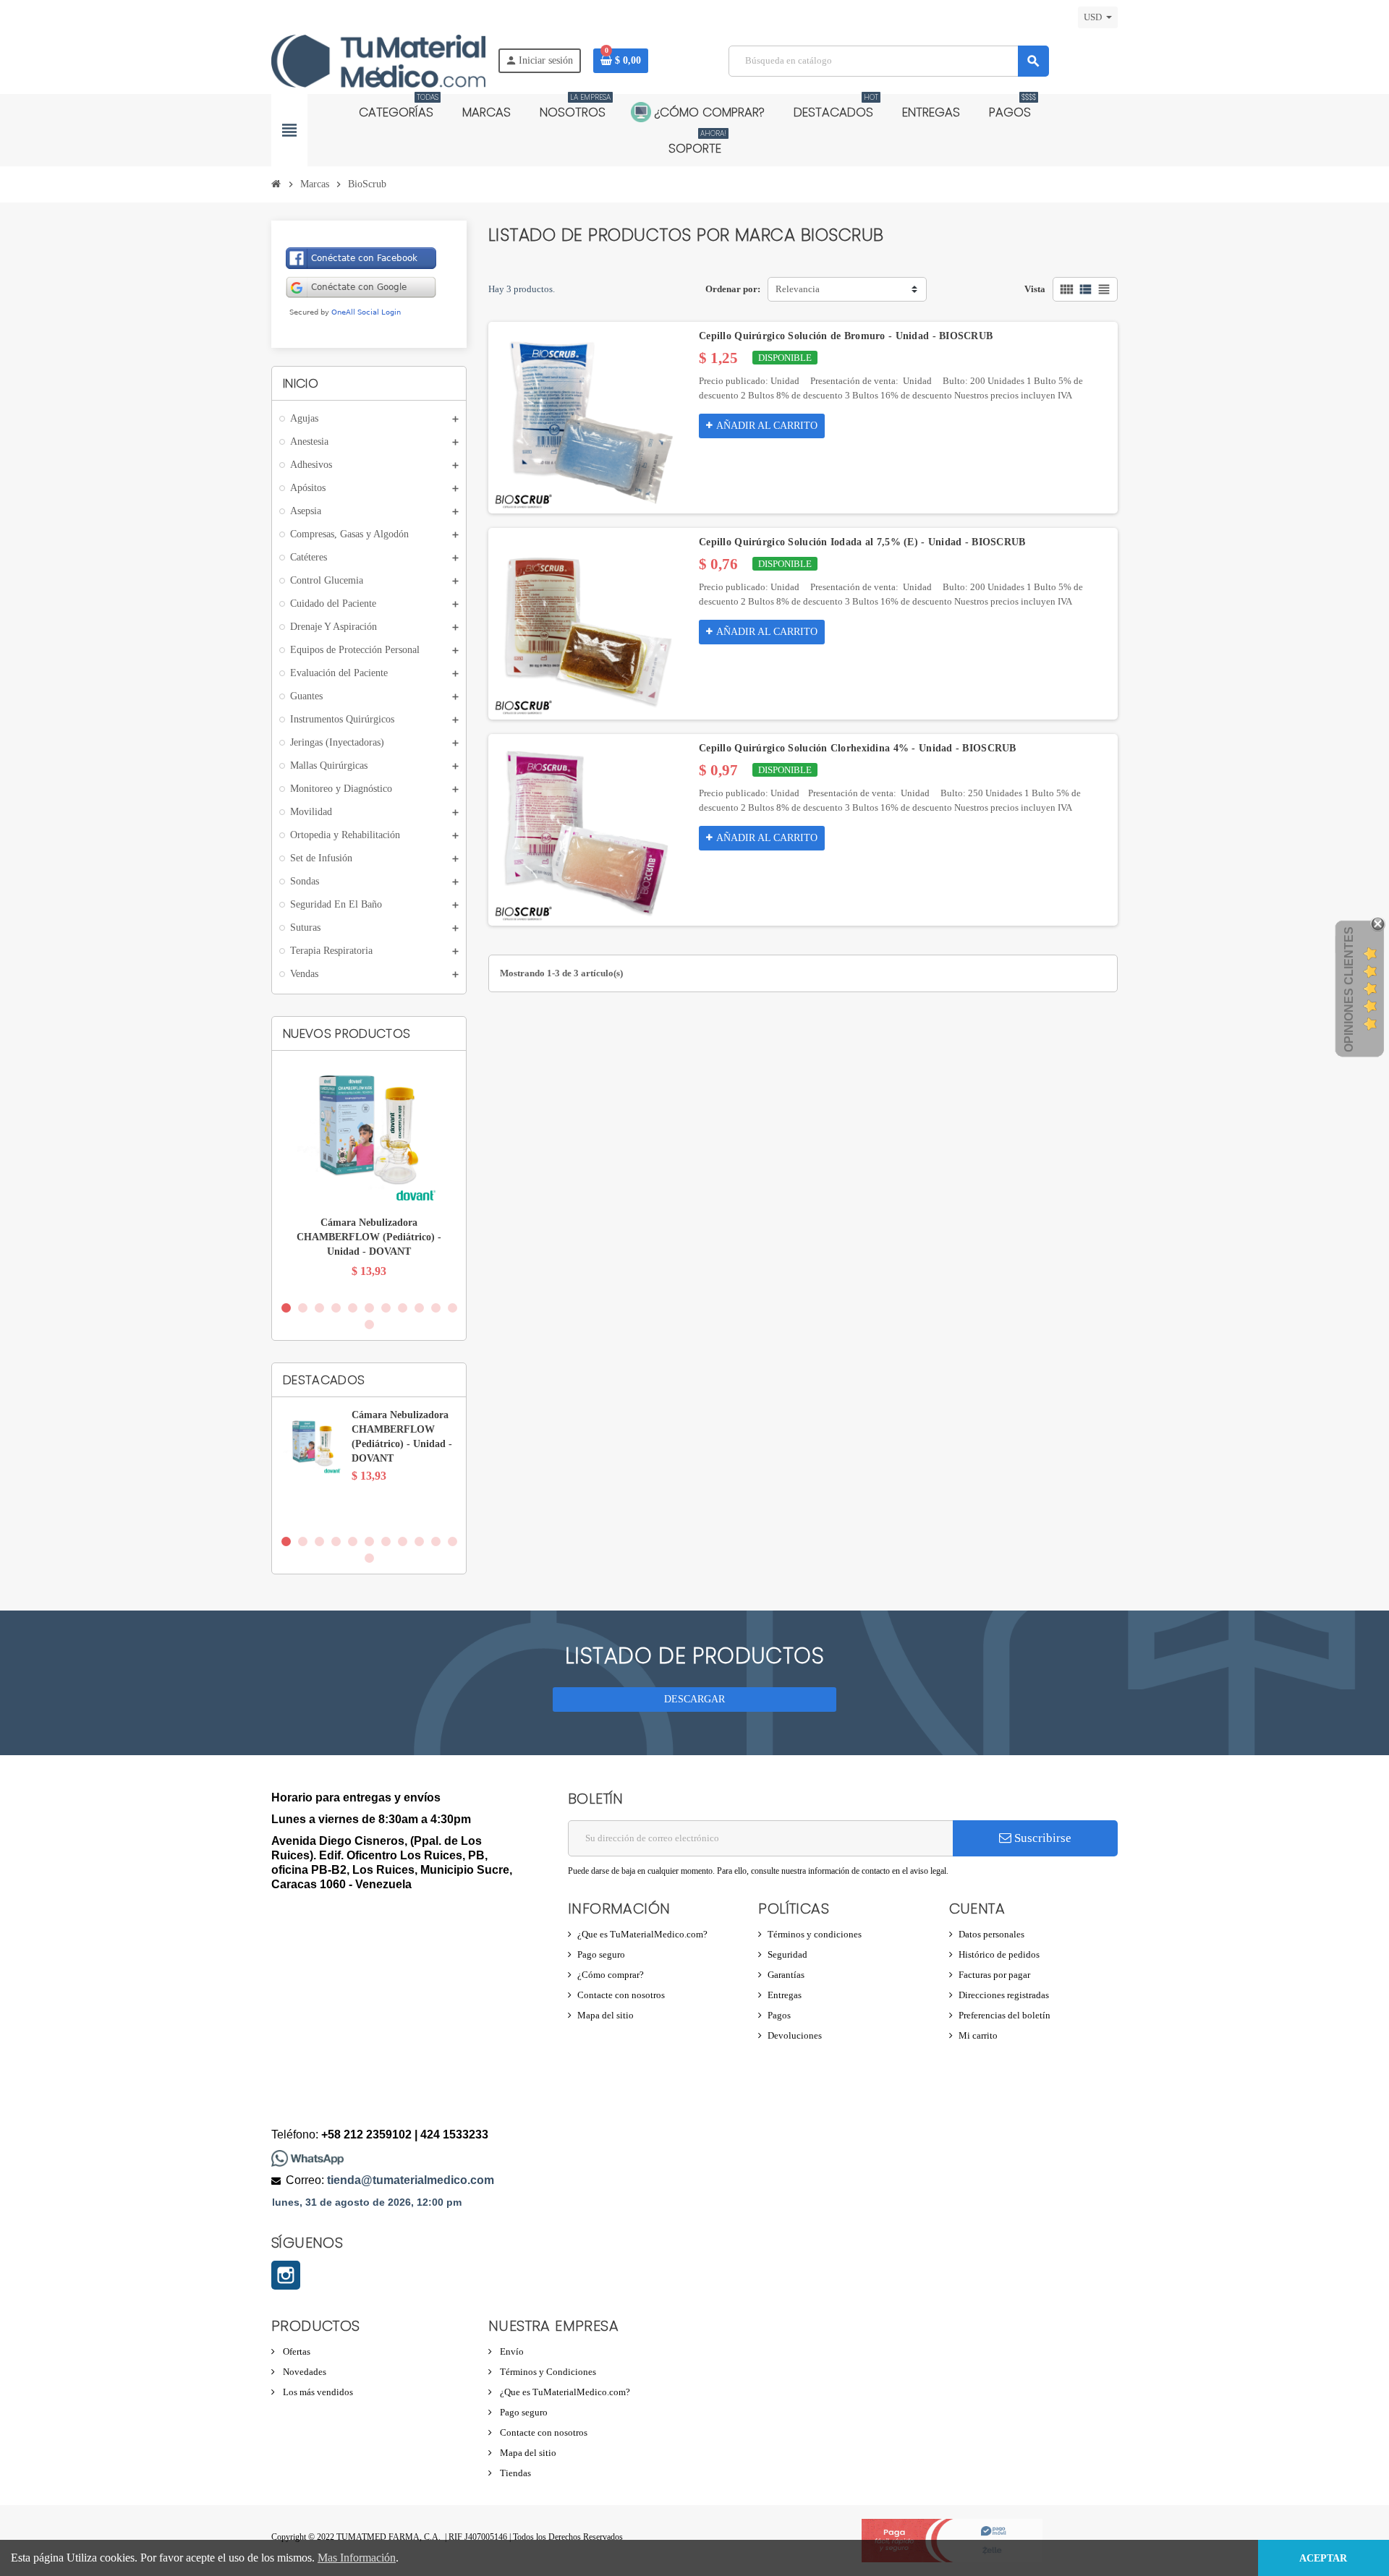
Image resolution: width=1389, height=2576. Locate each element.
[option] (369, 1177)
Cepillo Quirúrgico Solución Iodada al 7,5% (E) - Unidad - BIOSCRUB (862, 542)
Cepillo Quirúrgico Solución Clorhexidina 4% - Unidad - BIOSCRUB (858, 748)
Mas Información (357, 2558)
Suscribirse (1041, 1838)
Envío (511, 2351)
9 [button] (419, 1308)
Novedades (303, 2372)
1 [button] (286, 1308)
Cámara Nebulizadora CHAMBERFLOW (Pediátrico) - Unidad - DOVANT (369, 1237)
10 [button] (436, 1308)
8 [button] (403, 1308)
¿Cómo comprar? (611, 1975)
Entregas (785, 1995)
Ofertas (296, 2351)
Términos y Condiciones (547, 2372)
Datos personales (991, 1934)
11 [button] (453, 1308)
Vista (1035, 289)
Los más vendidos (317, 2392)
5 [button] (353, 1308)
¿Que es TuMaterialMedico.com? (642, 1934)
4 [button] (336, 1308)
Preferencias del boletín (1004, 2015)
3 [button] (319, 1308)
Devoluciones (795, 2035)
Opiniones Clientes (1349, 989)
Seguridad (787, 1954)
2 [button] (303, 1308)
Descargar (694, 1699)
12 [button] (369, 1325)
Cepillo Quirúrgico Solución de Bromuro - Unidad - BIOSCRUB (846, 336)
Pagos (779, 2015)
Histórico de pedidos (999, 1954)
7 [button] (386, 1308)
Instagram (286, 2275)
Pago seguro (601, 1954)
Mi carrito (978, 2035)
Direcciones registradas (1004, 1995)
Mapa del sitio (606, 2015)
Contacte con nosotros (621, 1995)
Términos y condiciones (815, 1934)
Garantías (786, 1975)
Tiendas (514, 2473)
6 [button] (369, 1308)
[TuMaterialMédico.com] (378, 60)
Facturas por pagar (994, 1975)
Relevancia (798, 289)
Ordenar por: (733, 289)
